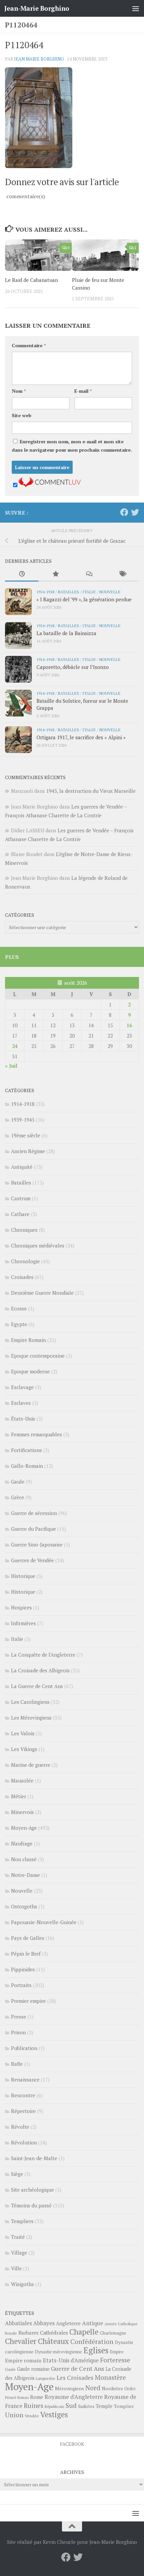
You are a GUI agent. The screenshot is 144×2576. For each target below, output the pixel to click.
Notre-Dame (25, 1875)
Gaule (18, 1482)
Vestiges (54, 2414)
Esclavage (22, 1387)
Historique (23, 1576)
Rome (37, 2397)
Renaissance (25, 2079)
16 (129, 1025)
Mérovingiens (69, 2388)
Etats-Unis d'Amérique (71, 2360)
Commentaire (29, 345)
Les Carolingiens (30, 1702)
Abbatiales (18, 2323)
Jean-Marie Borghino (37, 8)
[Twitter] (135, 512)
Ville (16, 2268)
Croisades (22, 1277)
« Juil (11, 1066)
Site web (22, 415)
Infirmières (23, 1623)
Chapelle (84, 2332)
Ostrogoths (24, 1906)
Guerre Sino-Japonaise (37, 1544)
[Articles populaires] (55, 574)
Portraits (21, 1985)
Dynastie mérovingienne (58, 2352)
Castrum (21, 1198)
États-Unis (23, 1419)
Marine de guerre (31, 1765)
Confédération (92, 2342)
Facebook (72, 2444)
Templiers (22, 2221)
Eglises (96, 2350)
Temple (104, 2406)
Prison (18, 2032)
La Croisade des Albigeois (40, 1670)
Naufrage (22, 1843)
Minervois (22, 1812)
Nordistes (112, 2389)
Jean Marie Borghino (39, 59)
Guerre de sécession (34, 1513)
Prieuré (11, 2398)
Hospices (21, 1607)
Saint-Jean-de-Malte (34, 2158)
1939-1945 (23, 1120)
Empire (117, 2352)
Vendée (32, 2416)
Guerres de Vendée (32, 1560)
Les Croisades (75, 2378)
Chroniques (24, 1230)
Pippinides (23, 1969)
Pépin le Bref (26, 1954)
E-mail (83, 391)
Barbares (28, 2333)
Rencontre (23, 2095)
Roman (23, 2398)
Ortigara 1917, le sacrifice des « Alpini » (81, 737)
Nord (93, 2388)
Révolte (20, 2127)
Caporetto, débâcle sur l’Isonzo (73, 667)
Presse (19, 2017)
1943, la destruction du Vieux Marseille (91, 791)
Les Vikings (24, 1749)
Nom (19, 391)
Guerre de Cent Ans (78, 2368)
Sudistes (86, 2406)
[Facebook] (124, 512)
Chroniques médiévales (38, 1245)
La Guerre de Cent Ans (37, 1686)
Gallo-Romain (27, 1466)
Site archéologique (32, 2190)
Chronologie (25, 1261)
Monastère (110, 2377)
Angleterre (68, 2323)
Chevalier (21, 2341)
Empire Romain (28, 1340)
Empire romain (23, 2360)
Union (14, 2415)
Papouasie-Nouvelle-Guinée (44, 1922)
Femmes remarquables (37, 1434)
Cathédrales (54, 2333)
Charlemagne (113, 2333)
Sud (71, 2406)
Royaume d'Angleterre (74, 2397)
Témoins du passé (31, 2205)
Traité (18, 2237)
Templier (124, 2406)
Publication (24, 2048)
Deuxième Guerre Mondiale (42, 1293)
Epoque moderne (30, 1371)
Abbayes (44, 2323)
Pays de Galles (28, 1938)
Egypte (19, 1324)
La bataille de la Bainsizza (66, 633)
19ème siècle (26, 1135)
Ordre (130, 2389)
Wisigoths (22, 2284)
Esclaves (21, 1403)
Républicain (54, 2406)
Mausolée (22, 1781)
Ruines (33, 2406)
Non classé (24, 1859)
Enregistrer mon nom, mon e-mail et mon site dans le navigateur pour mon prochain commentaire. (72, 446)
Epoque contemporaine (38, 1356)
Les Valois (23, 1733)
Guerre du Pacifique (33, 1529)
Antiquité (22, 1167)
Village (19, 2253)
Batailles (68, 592)
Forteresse (115, 2360)
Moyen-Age (24, 1828)
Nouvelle (110, 592)
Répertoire (23, 2111)
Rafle (17, 2064)
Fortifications (26, 1450)
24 (15, 1046)
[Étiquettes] (122, 574)
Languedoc (46, 2378)
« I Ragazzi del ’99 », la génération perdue (84, 599)
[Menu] (136, 8)
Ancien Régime (28, 1151)
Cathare (20, 1214)
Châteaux (53, 2341)
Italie (89, 592)
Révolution (24, 2142)
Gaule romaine (33, 2369)
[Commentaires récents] (89, 574)
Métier (19, 1796)
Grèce (18, 1497)
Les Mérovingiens (31, 1718)
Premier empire (28, 2001)
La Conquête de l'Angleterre (43, 1655)
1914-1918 (45, 592)
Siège (17, 2174)
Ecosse (19, 1308)
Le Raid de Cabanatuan (31, 280)
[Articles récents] (22, 574)
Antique (93, 2323)
